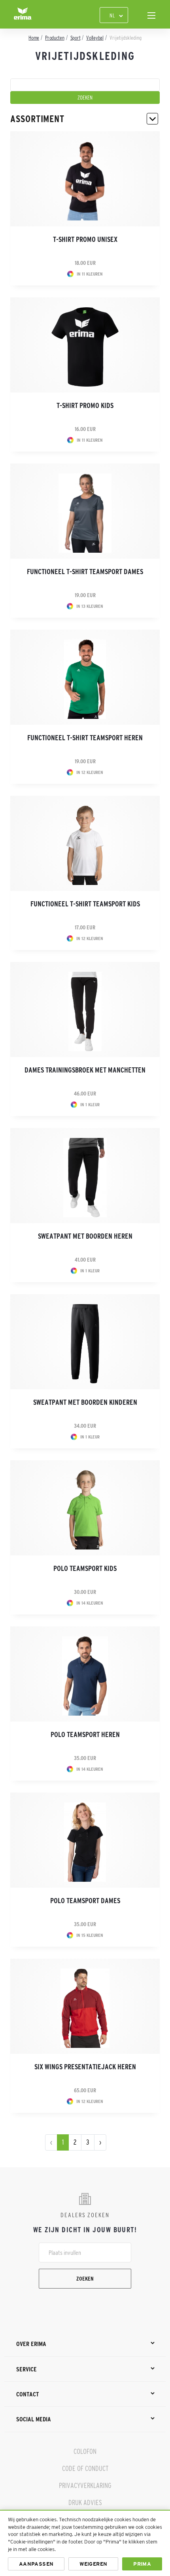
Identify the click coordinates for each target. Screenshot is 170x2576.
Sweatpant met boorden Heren (85, 1236)
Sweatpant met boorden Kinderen (85, 1402)
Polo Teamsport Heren (85, 1735)
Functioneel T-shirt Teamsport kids (85, 904)
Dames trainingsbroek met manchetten (85, 1070)
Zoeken (85, 2279)
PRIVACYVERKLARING (85, 2486)
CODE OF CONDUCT (85, 2469)
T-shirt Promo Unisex (85, 239)
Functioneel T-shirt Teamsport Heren (85, 738)
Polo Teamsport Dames (85, 1901)
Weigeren (93, 2564)
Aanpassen (36, 2564)
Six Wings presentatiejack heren (85, 2067)
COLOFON (85, 2452)
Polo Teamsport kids (85, 1569)
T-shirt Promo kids (85, 406)
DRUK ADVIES (85, 2503)
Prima (142, 2564)
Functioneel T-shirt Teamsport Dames (85, 572)
